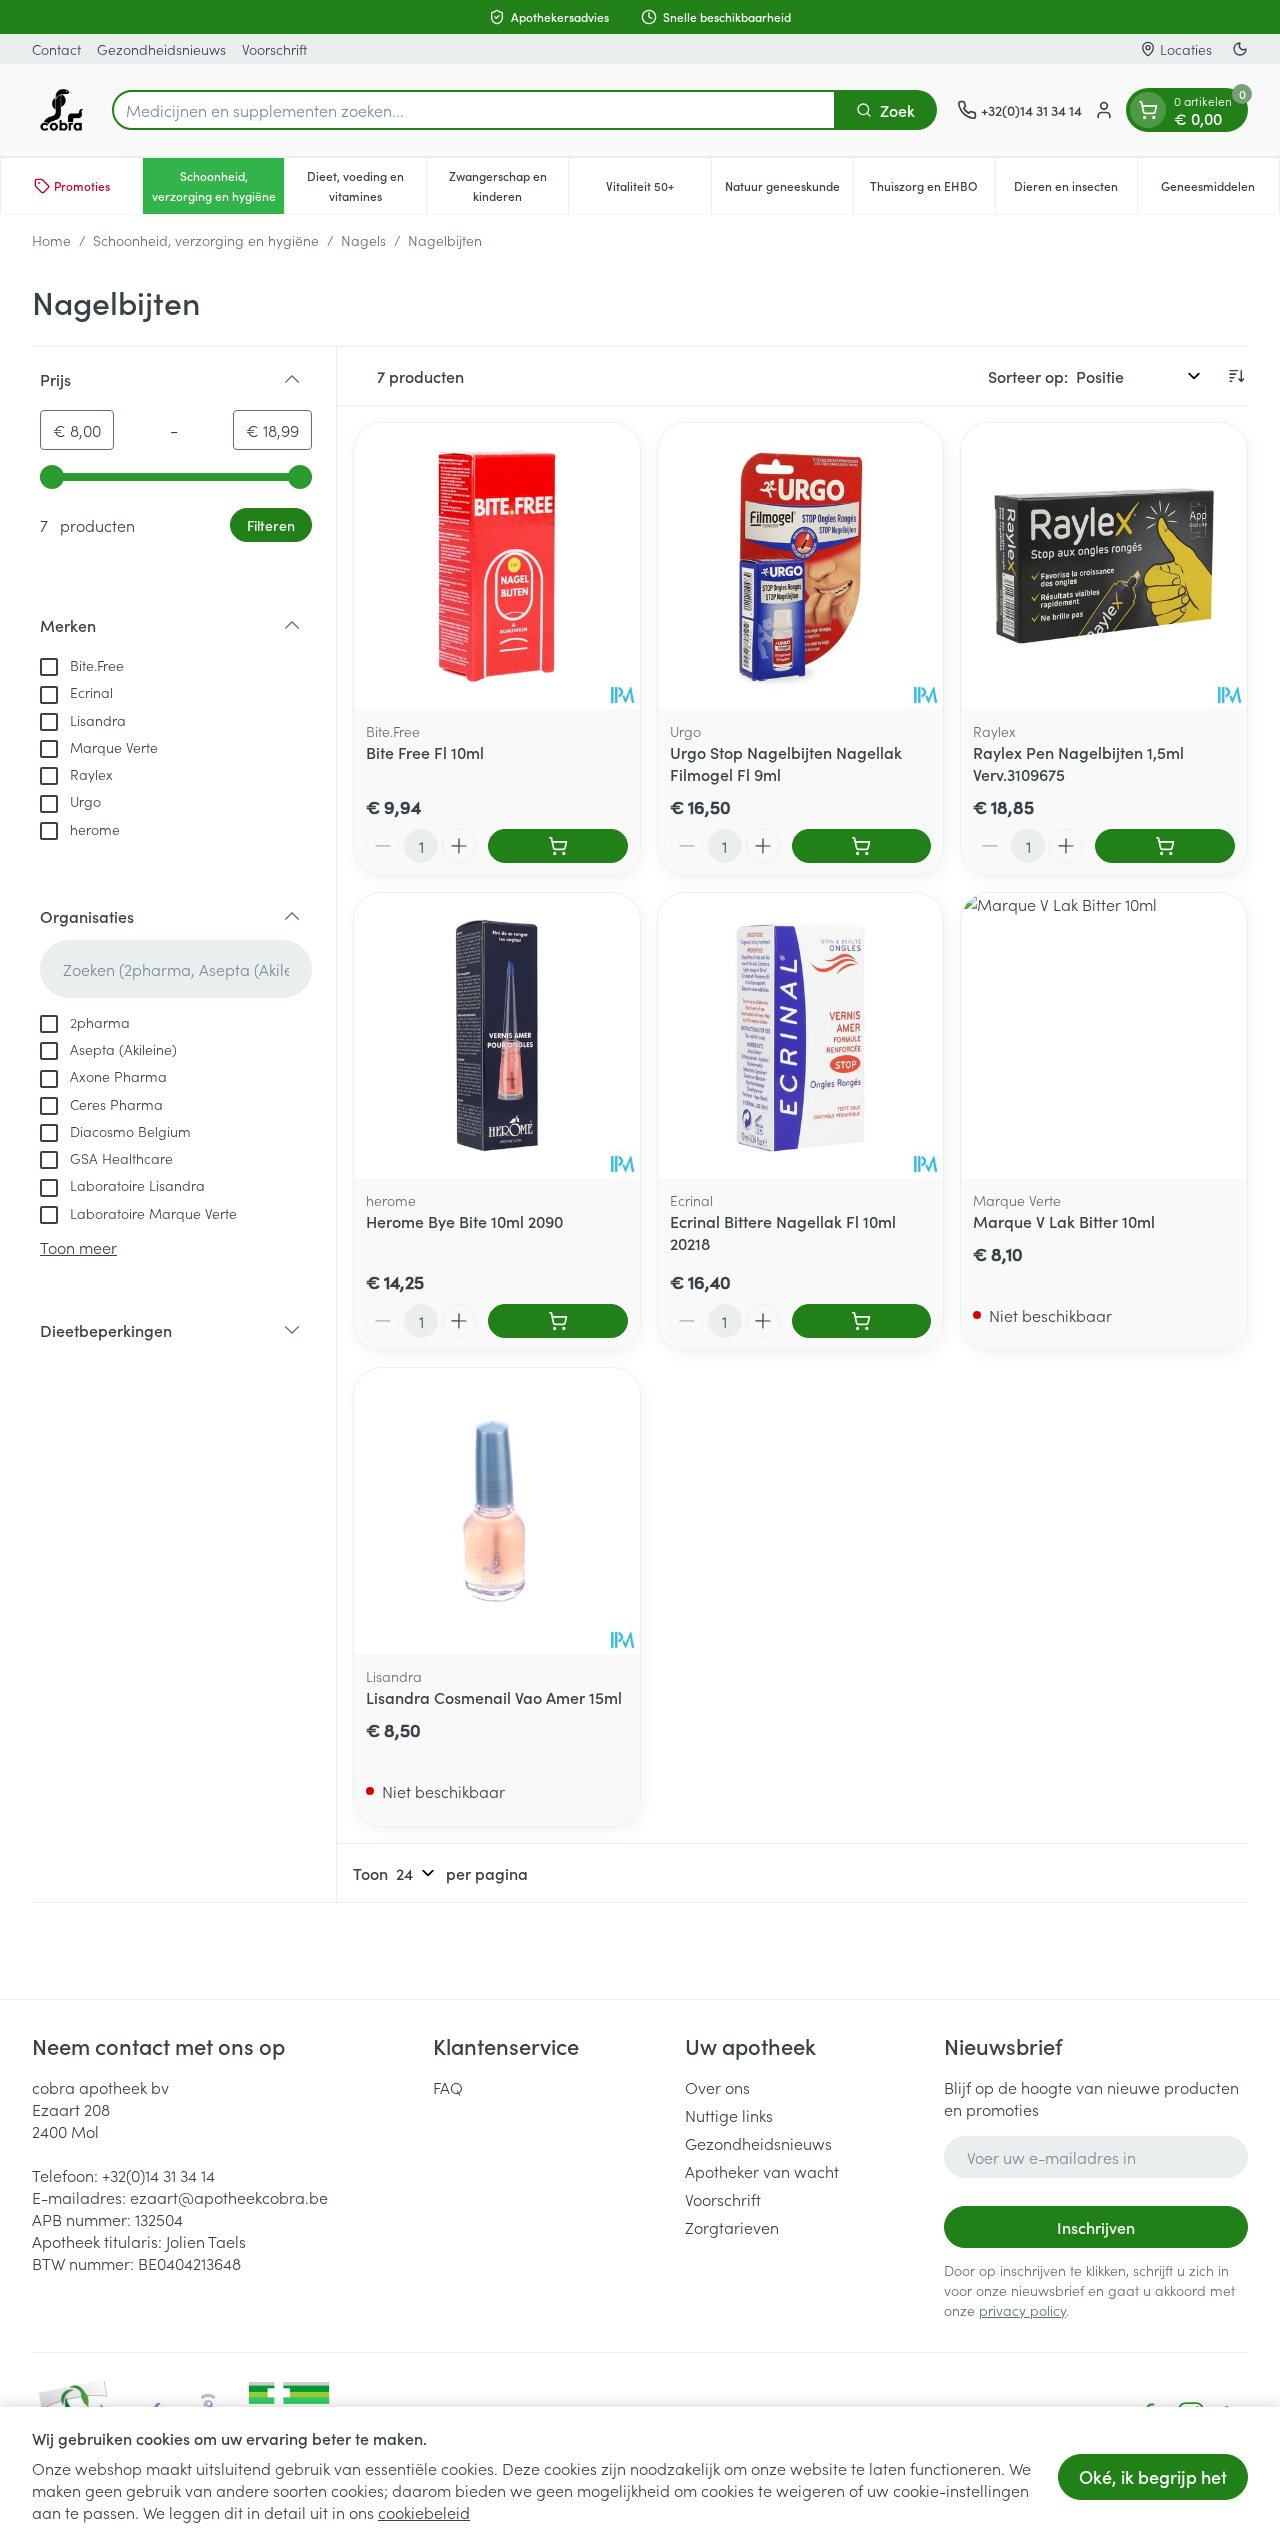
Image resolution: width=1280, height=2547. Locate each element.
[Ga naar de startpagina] (62, 110)
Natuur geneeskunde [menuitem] (789, 190)
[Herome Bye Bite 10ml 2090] (497, 1036)
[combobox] (474, 110)
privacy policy (1022, 2310)
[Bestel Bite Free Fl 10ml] (558, 846)
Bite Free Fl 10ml (425, 752)
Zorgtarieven (732, 2227)
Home (51, 240)
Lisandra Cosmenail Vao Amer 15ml (494, 1697)
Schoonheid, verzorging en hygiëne (206, 240)
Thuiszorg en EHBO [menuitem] (932, 190)
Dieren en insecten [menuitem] (1075, 190)
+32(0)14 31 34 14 (158, 2175)
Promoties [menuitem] (82, 185)
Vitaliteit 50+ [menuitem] (658, 190)
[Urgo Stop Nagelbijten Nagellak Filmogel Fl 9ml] (801, 566)
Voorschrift (274, 49)
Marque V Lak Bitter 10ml (1064, 1221)
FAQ (448, 2087)
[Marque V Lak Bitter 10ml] (1104, 1036)
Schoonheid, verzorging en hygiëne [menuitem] (218, 185)
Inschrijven (1096, 2227)
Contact (56, 49)
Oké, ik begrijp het (1153, 2476)
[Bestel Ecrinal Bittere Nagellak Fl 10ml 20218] (862, 1321)
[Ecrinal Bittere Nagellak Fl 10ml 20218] (801, 1036)
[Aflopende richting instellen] (1236, 376)
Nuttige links (729, 2115)
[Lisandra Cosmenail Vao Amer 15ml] (497, 1511)
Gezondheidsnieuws (161, 49)
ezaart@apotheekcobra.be (229, 2197)
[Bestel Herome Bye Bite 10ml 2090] (558, 1321)
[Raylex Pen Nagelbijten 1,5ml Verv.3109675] (1104, 566)
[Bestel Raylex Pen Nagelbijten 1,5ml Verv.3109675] (1165, 846)
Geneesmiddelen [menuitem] (1220, 190)
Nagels (363, 240)
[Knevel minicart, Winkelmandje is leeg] (1148, 110)
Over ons (717, 2087)
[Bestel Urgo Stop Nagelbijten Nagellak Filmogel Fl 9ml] (862, 846)
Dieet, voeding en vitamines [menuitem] (366, 185)
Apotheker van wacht (762, 2171)
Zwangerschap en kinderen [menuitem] (508, 185)
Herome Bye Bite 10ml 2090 (464, 1221)
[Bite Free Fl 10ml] (497, 566)
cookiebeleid (424, 2512)
